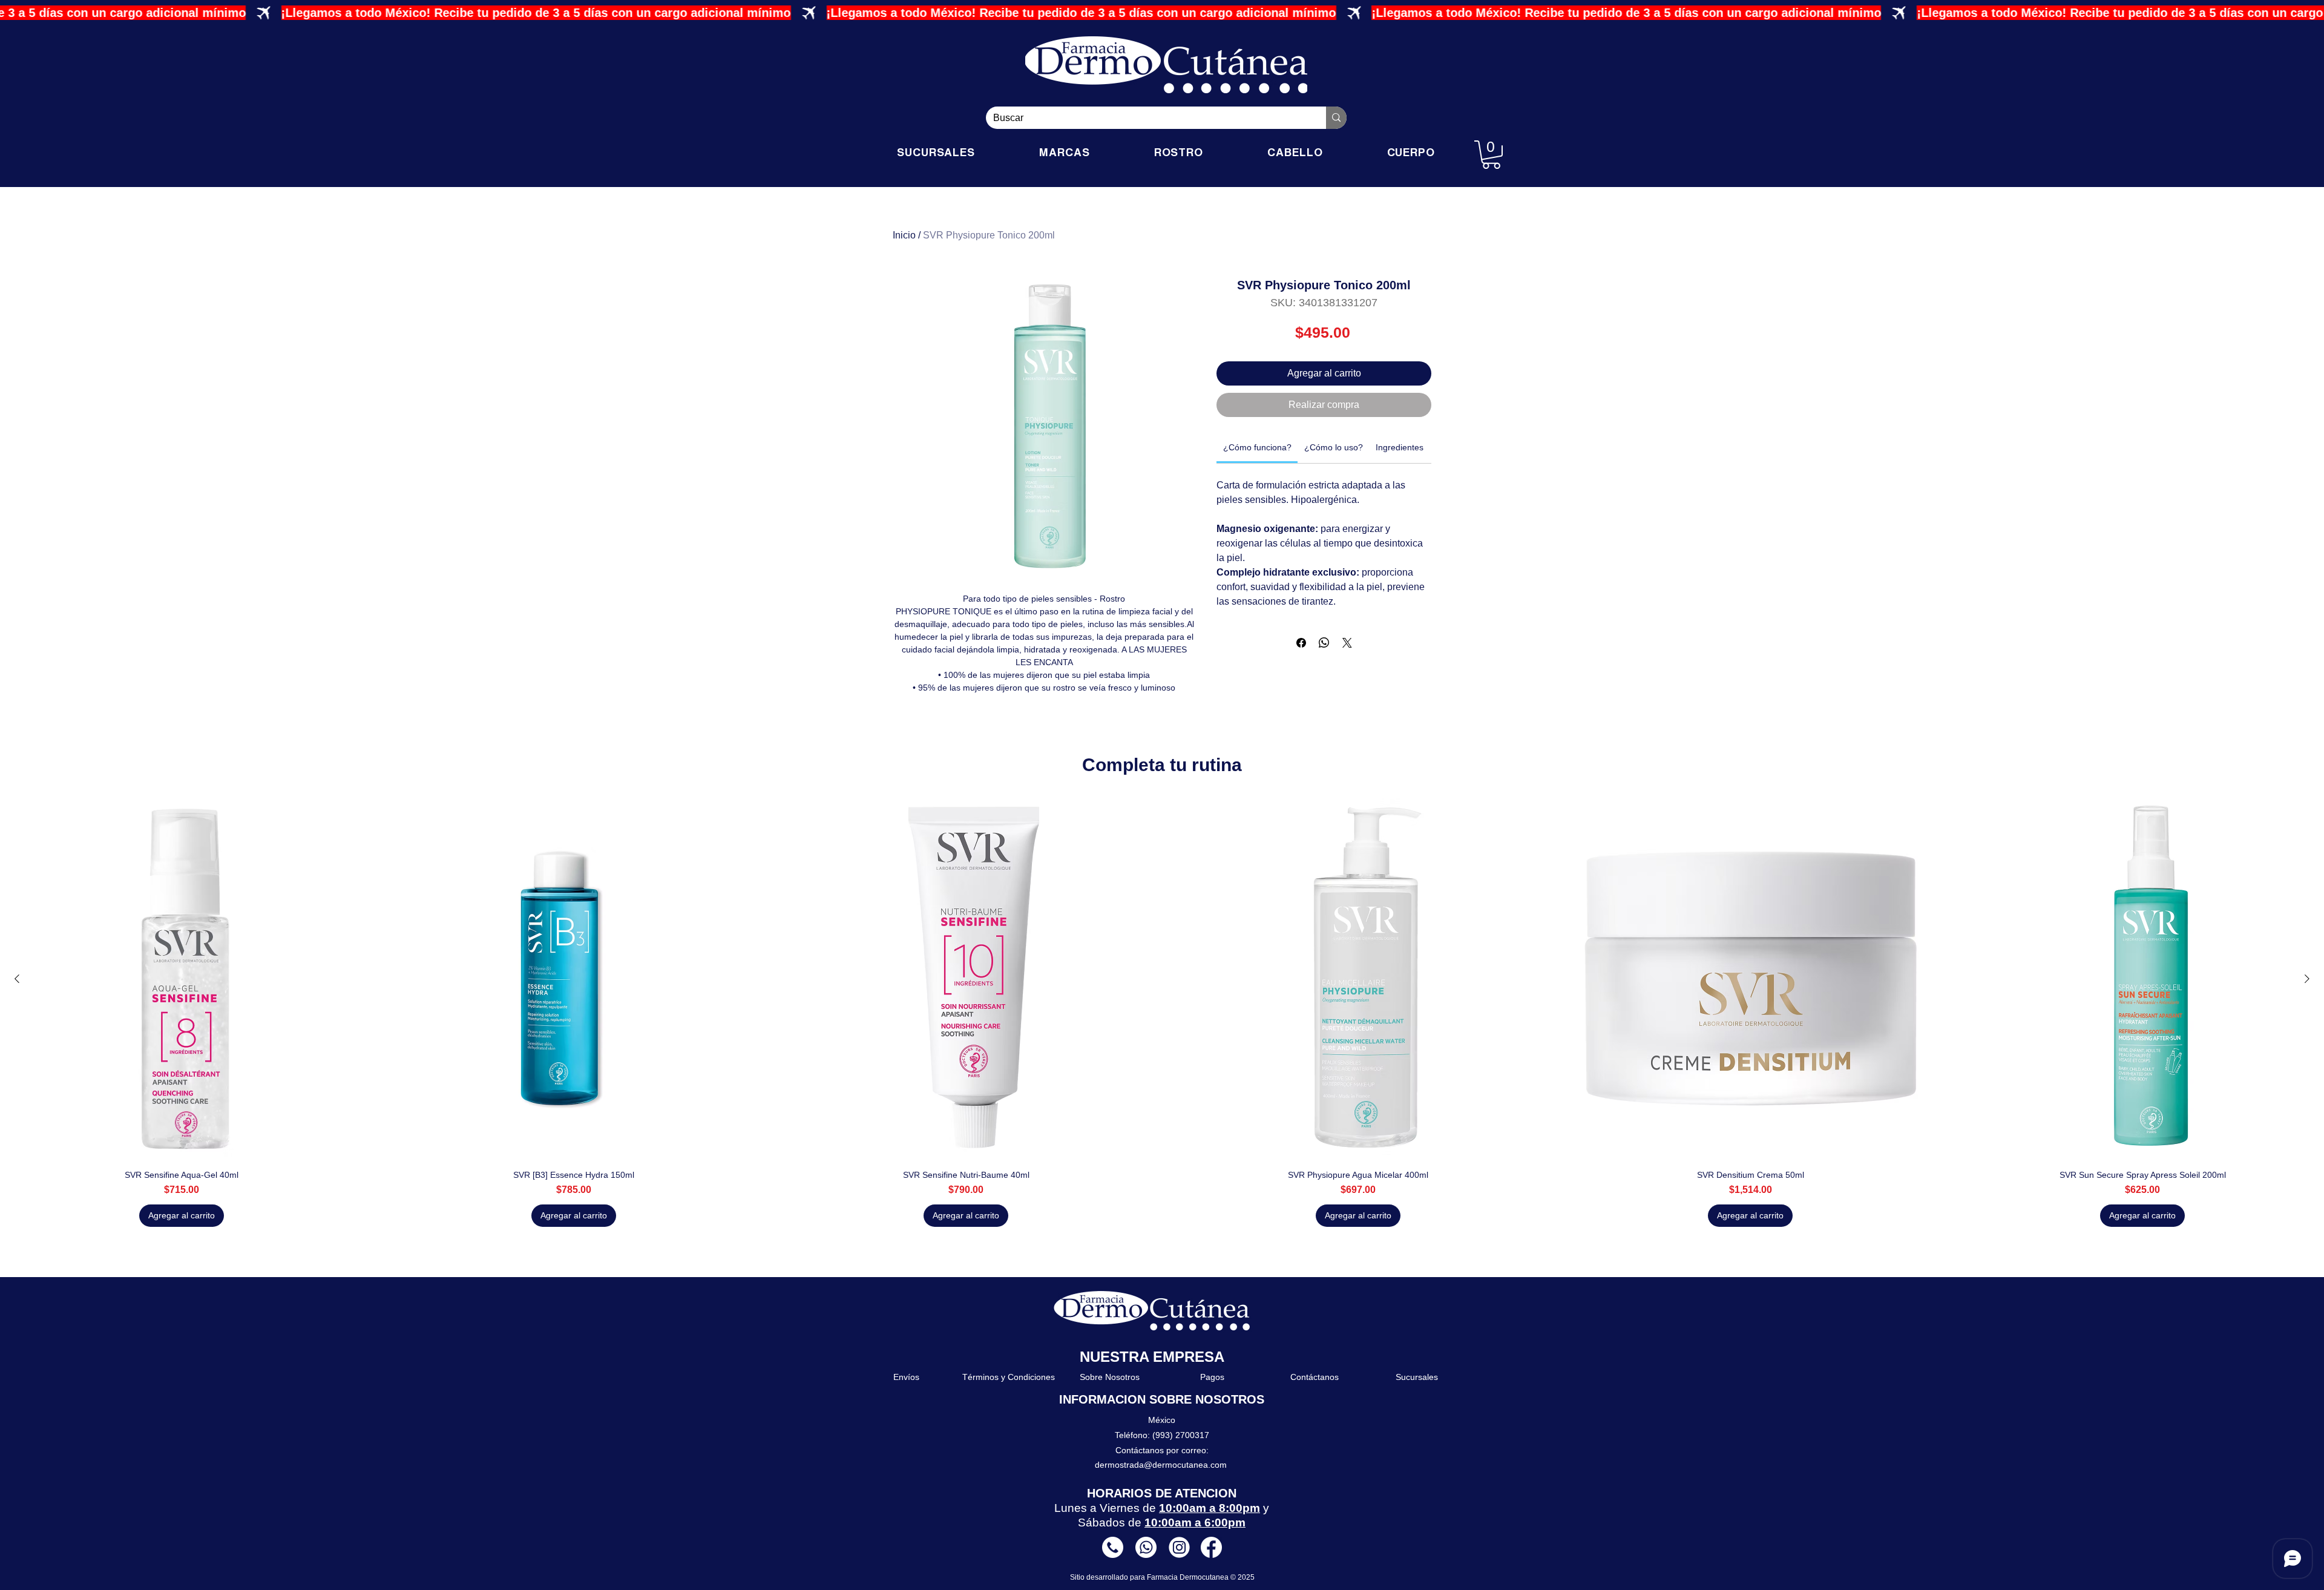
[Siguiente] (2307, 979)
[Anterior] (17, 979)
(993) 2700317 (1181, 1435)
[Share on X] (1347, 643)
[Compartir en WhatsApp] (1324, 643)
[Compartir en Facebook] (1301, 643)
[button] (1491, 155)
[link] (1257, 447)
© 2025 (1242, 1577)
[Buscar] (1336, 118)
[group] (1162, 1013)
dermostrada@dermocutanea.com (1161, 1465)
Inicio (904, 235)
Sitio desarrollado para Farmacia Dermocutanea (1150, 1577)
